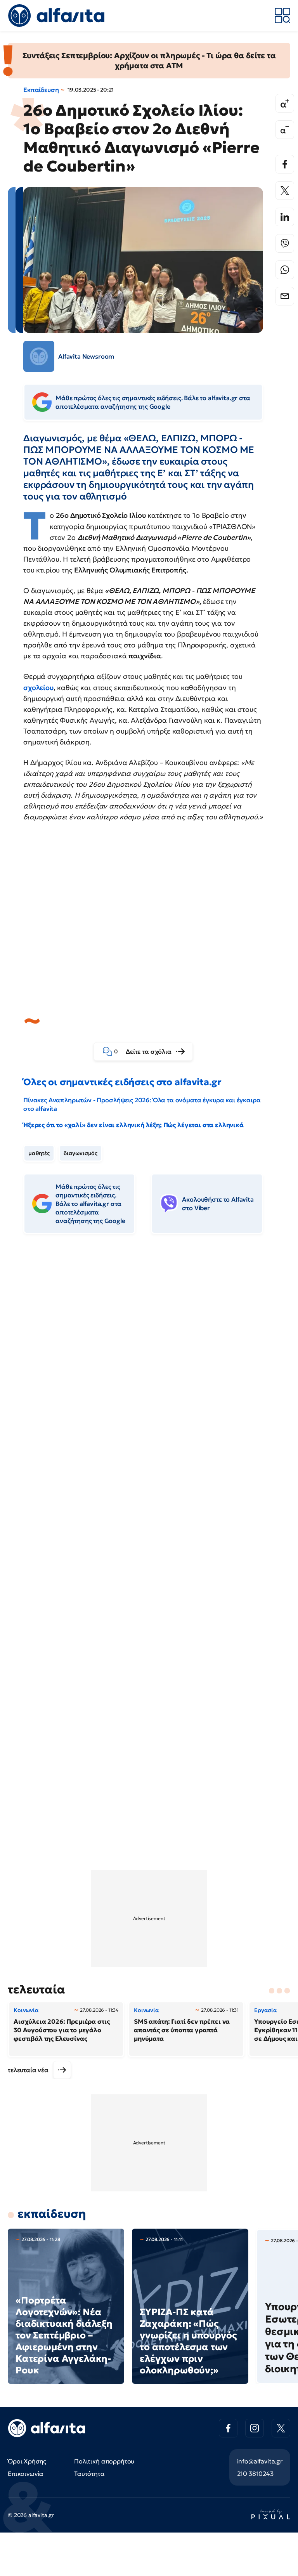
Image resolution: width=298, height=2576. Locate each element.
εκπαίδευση (52, 2214)
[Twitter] (285, 191)
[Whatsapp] (285, 270)
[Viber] (285, 243)
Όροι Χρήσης (27, 2461)
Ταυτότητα (89, 2474)
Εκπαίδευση (41, 90)
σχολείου (38, 688)
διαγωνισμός (81, 1153)
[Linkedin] (285, 217)
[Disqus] (149, 1359)
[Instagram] (255, 2428)
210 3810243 (255, 2474)
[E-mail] (285, 296)
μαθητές (39, 1153)
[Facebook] (285, 164)
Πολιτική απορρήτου (104, 2461)
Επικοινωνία (26, 2474)
